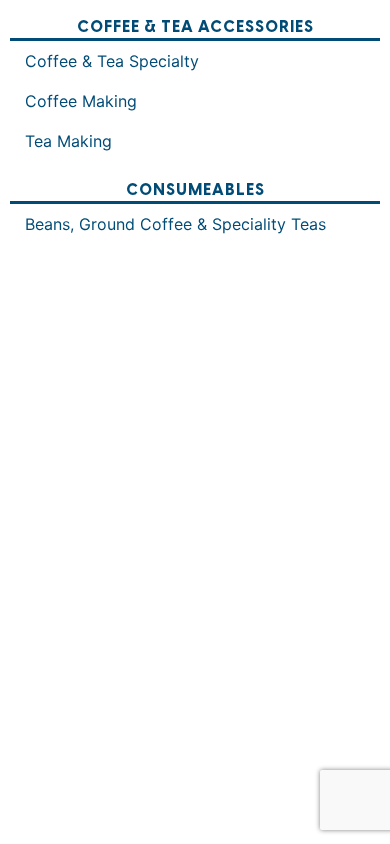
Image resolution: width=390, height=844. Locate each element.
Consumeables (195, 190)
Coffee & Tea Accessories (195, 27)
